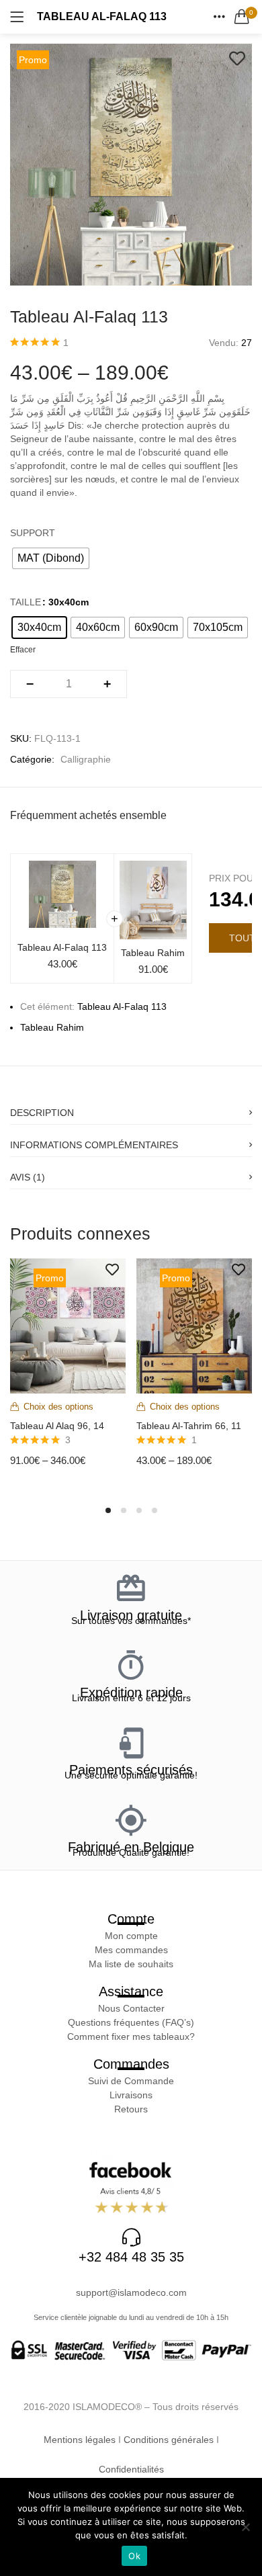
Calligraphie (86, 759)
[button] (242, 17)
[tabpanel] (68, 1373)
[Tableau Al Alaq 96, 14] (68, 1325)
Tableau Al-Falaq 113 (62, 947)
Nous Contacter (131, 2008)
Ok (134, 2556)
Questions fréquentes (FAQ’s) (131, 2022)
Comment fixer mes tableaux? (131, 2036)
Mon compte (131, 1936)
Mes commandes (131, 1950)
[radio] (51, 558)
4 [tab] (155, 1510)
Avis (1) (28, 1177)
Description (42, 1113)
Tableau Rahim (153, 953)
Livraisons (131, 2095)
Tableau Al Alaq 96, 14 (57, 1426)
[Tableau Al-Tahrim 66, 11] (194, 1325)
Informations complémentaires (94, 1145)
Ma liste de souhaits (131, 1964)
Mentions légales (80, 2440)
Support (33, 533)
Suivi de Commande (131, 2081)
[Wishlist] (237, 58)
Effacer (23, 649)
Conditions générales (169, 2440)
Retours (131, 2109)
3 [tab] (139, 1510)
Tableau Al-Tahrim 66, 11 (189, 1426)
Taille (26, 602)
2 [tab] (124, 1510)
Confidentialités (131, 2469)
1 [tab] (108, 1510)
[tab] (131, 1109)
